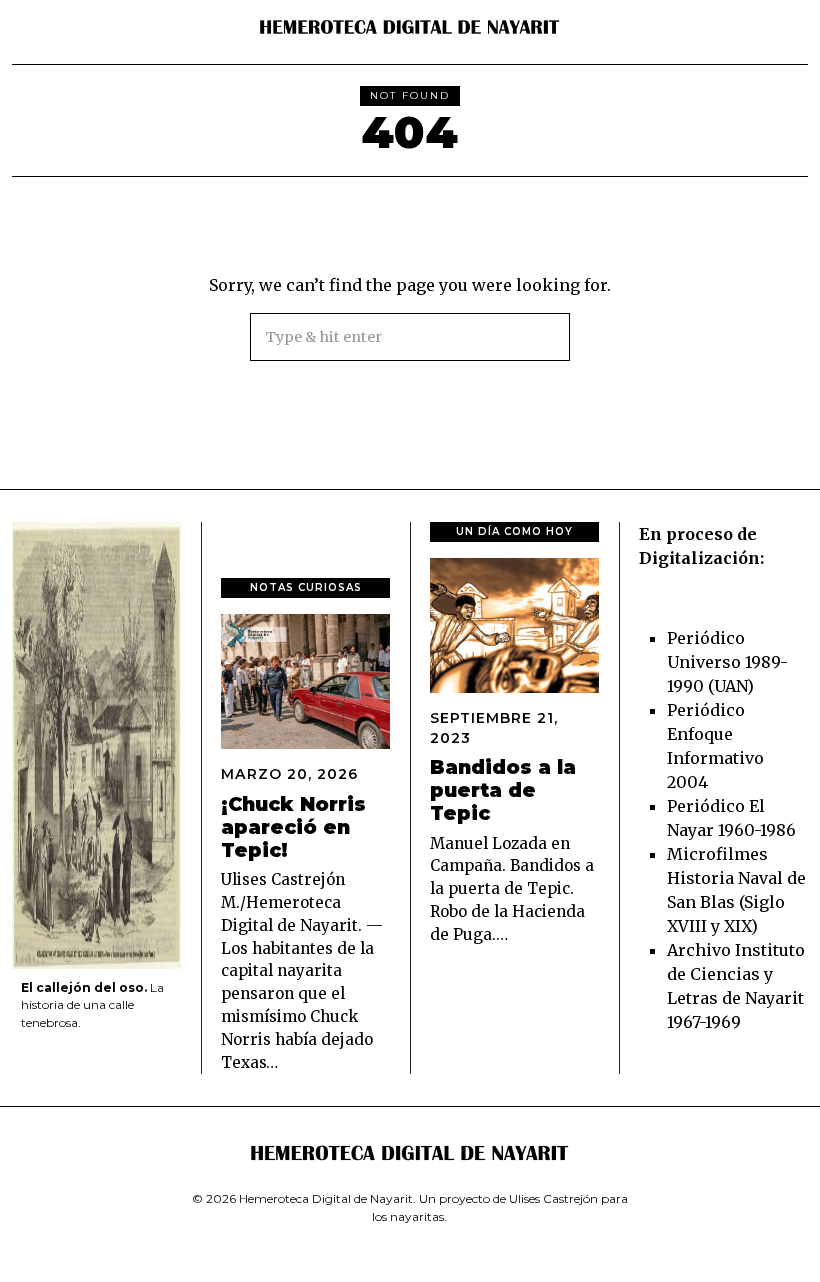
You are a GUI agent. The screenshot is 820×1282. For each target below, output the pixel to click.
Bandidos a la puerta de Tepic (503, 790)
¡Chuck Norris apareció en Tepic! (293, 827)
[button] (546, 337)
